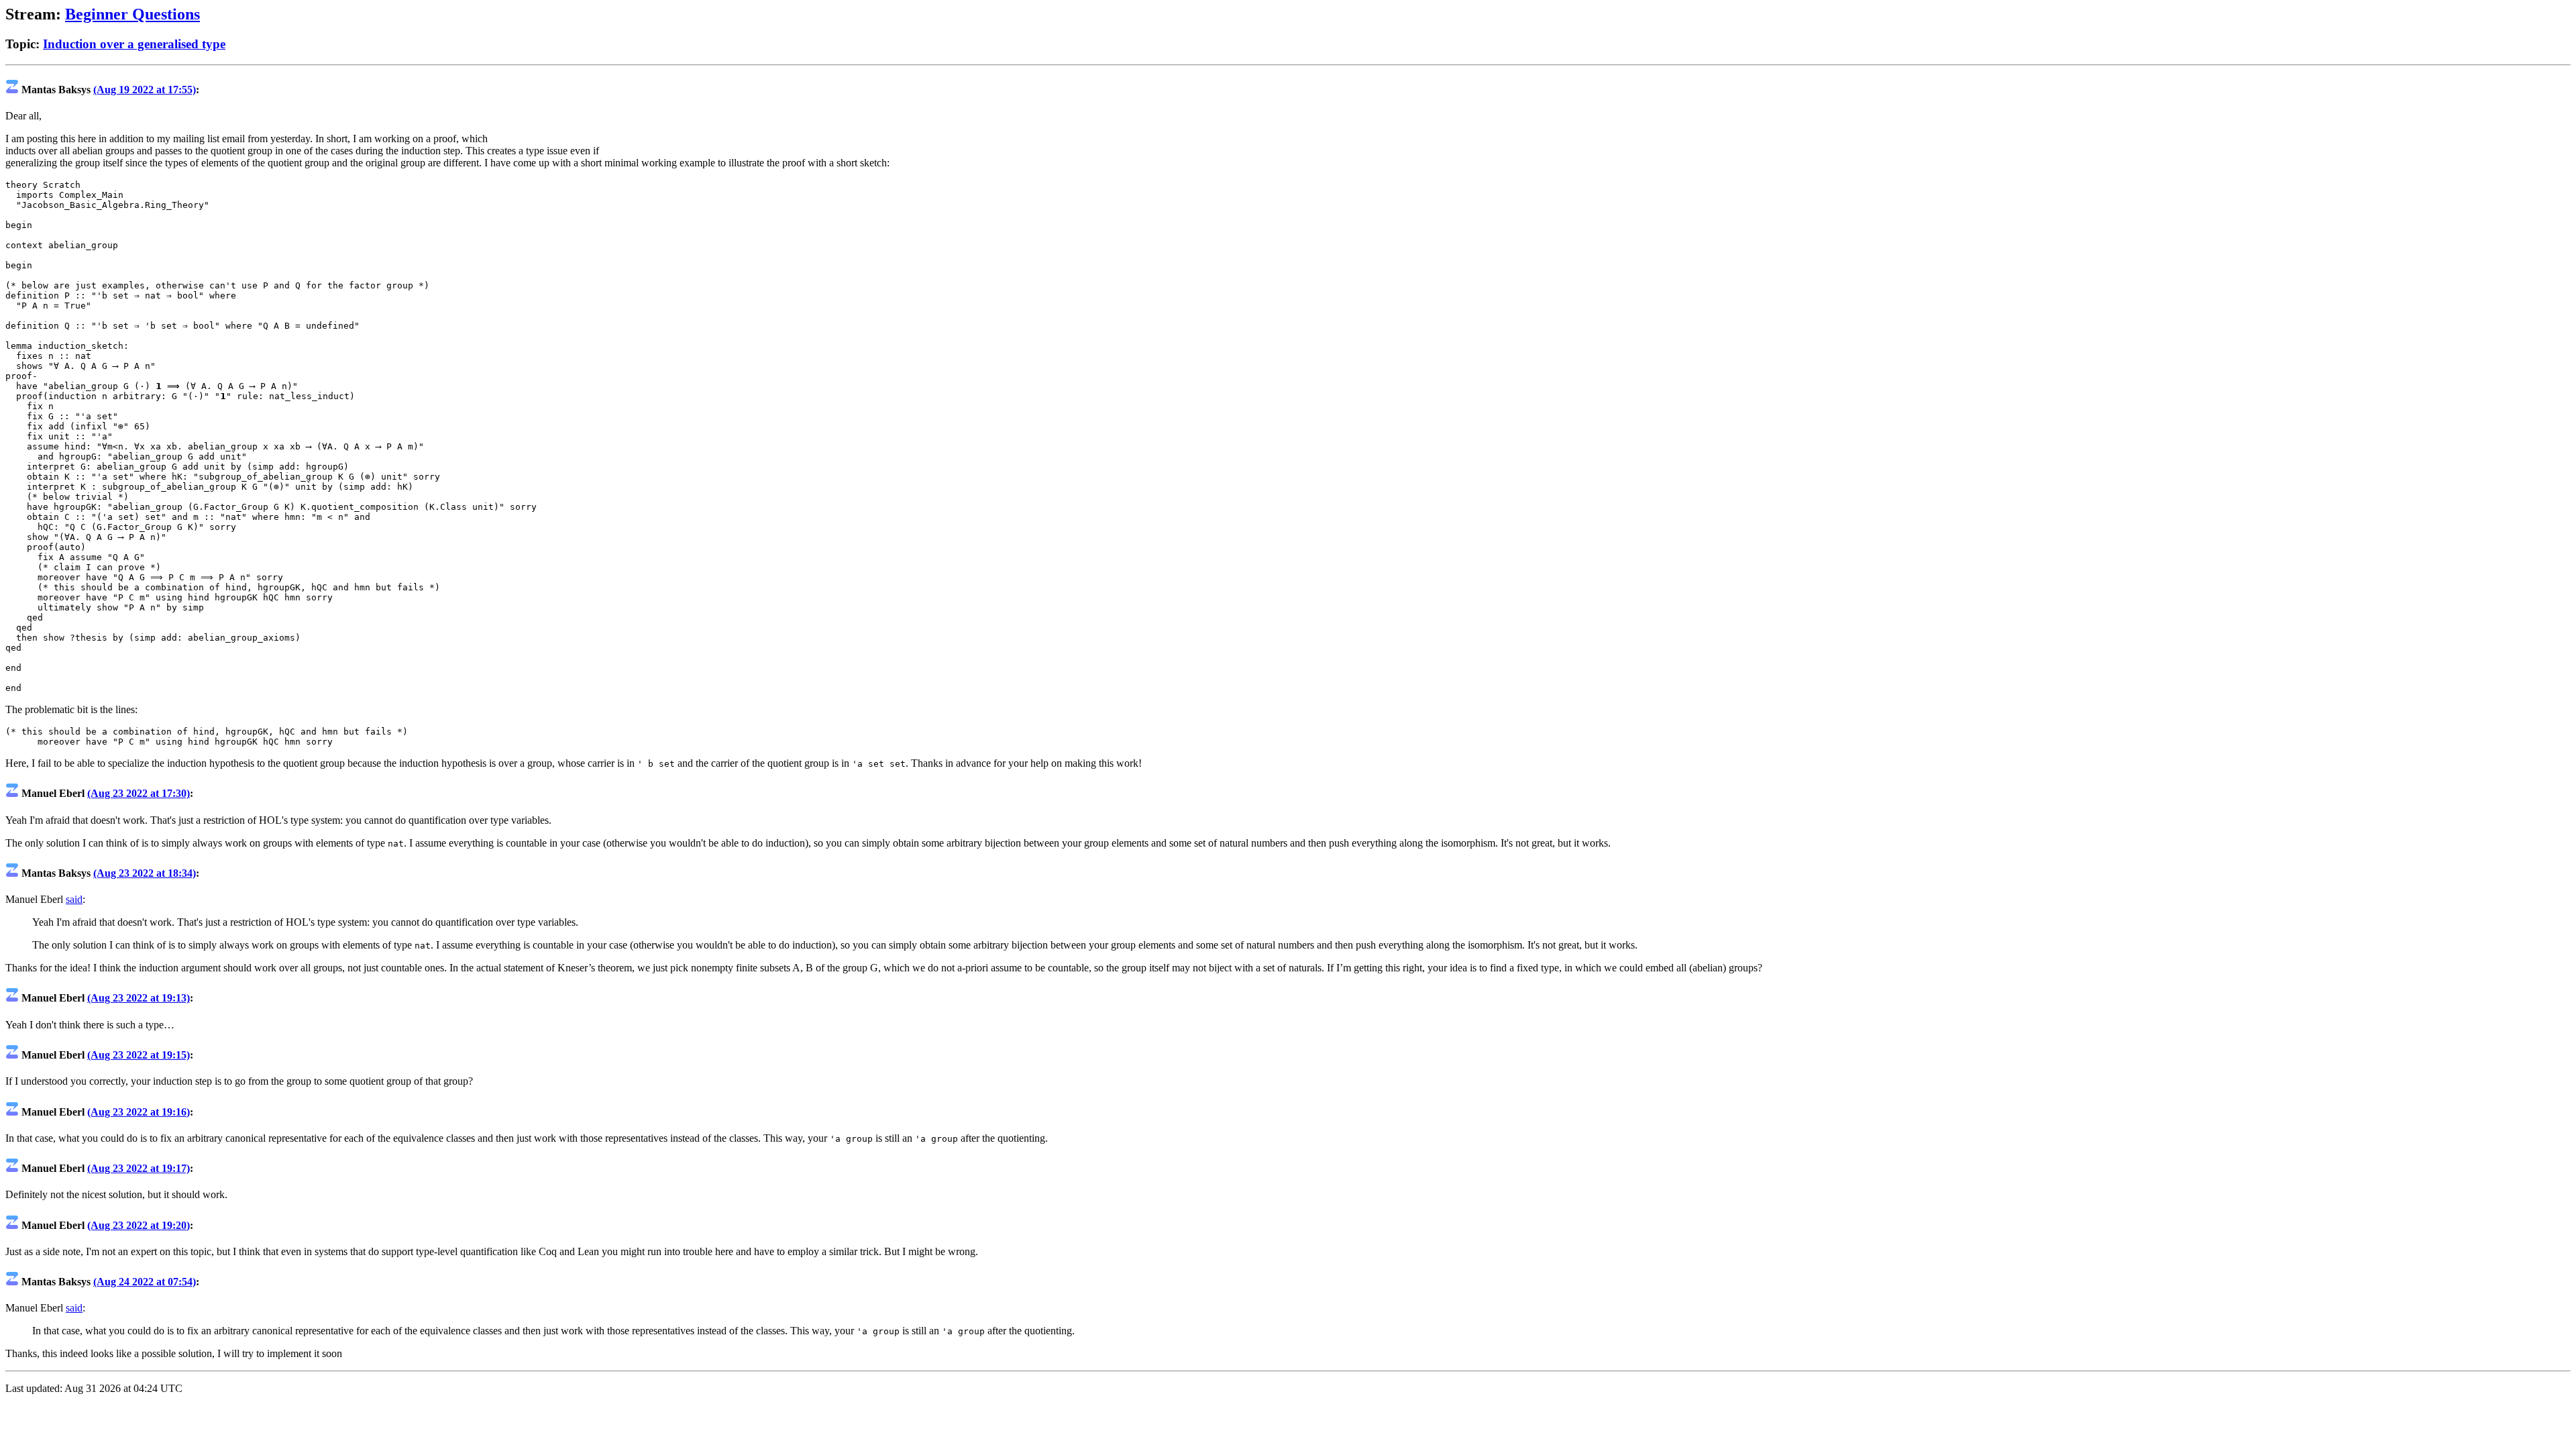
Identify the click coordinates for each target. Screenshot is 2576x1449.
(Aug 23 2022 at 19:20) (139, 1225)
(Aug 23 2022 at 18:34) (145, 873)
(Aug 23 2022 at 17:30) (139, 793)
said (74, 899)
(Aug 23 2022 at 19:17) (139, 1168)
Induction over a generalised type (134, 44)
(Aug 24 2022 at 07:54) (145, 1282)
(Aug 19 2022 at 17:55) (145, 90)
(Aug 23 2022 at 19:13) (139, 998)
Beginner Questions (132, 14)
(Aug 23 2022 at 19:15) (139, 1055)
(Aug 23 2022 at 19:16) (139, 1112)
